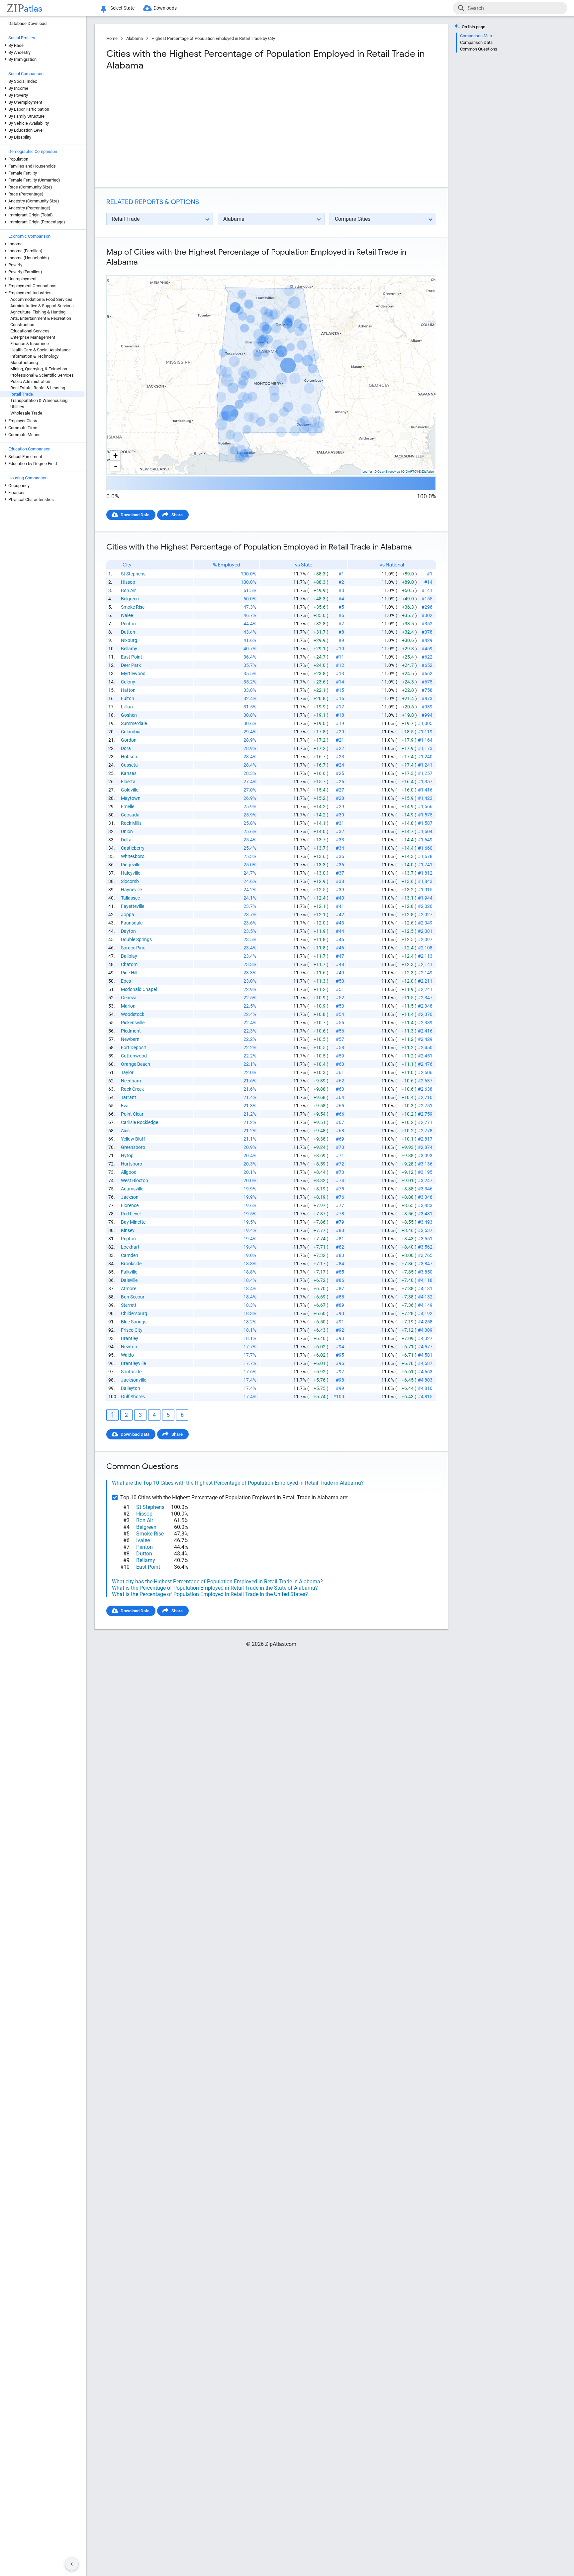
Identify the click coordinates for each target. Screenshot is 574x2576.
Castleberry (133, 848)
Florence (130, 1205)
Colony (128, 682)
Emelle (128, 806)
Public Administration (30, 381)
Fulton (128, 698)
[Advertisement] (188, 129)
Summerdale (134, 723)
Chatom (129, 964)
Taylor (127, 1072)
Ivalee (127, 615)
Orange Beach (136, 1064)
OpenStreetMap (389, 472)
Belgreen (130, 599)
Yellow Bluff (133, 1139)
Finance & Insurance (30, 344)
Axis (125, 1131)
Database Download (27, 23)
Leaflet (367, 472)
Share (177, 515)
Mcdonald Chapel (139, 989)
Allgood (129, 1172)
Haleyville (131, 873)
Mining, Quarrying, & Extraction (39, 369)
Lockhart (130, 1247)
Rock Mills (131, 823)
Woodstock (133, 1014)
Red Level (131, 1214)
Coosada (130, 815)
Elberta (128, 782)
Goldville (130, 790)
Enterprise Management (33, 337)
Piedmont (131, 1031)
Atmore (129, 1288)
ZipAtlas (428, 472)
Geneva (129, 998)
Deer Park (131, 665)
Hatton (128, 690)
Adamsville (132, 1189)
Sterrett (129, 1305)
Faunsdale (132, 923)
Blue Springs (134, 1322)
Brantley (130, 1338)
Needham (131, 1081)
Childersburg (134, 1313)
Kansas (129, 773)
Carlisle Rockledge (140, 1122)
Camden (130, 1255)
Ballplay (129, 956)
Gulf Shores (133, 1397)
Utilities (17, 407)
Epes (126, 981)
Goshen (129, 715)
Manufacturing (24, 363)
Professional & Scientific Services (42, 375)
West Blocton (135, 1180)
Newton (129, 1347)
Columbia (131, 732)
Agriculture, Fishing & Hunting (38, 312)
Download (422, 270)
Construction (22, 325)
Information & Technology (34, 356)
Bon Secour (133, 1297)
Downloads (165, 8)
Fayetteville (133, 906)
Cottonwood (134, 1056)
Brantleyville (133, 1363)
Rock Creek (132, 1089)
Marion (128, 1006)
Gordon (129, 740)
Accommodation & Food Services (41, 299)
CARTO (411, 472)
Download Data (135, 515)
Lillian (127, 707)
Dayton (128, 931)
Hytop (127, 1156)
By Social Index (23, 81)
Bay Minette (133, 1222)
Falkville (129, 1272)
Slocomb (130, 881)
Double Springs (136, 939)
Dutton (128, 632)
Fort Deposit (134, 1047)
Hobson (129, 757)
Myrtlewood (133, 674)
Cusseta (129, 765)
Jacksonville (134, 1380)
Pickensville (133, 1023)
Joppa (128, 915)
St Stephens (133, 574)
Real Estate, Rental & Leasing (38, 388)
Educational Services (30, 331)
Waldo (127, 1355)
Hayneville (131, 890)
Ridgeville (131, 865)
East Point (132, 657)
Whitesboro (133, 856)
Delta (126, 840)
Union (127, 831)
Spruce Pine (133, 948)
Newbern (130, 1039)
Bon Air (128, 590)
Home (112, 38)
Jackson (130, 1197)
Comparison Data (476, 42)
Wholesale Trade (26, 413)
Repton (128, 1239)
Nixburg (129, 640)
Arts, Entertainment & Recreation (41, 318)
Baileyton (131, 1388)
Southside (131, 1372)
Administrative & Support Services (42, 306)
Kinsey (128, 1230)
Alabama (135, 38)
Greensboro (133, 1147)
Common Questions (479, 49)
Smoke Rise (133, 607)
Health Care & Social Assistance (41, 350)
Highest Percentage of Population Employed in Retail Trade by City (213, 38)
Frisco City (132, 1330)
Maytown (131, 798)
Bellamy (129, 649)
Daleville (129, 1280)
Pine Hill (129, 973)
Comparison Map (476, 36)
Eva (125, 1106)
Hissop (128, 582)
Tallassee (130, 898)
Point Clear (132, 1114)
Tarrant (129, 1097)
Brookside (131, 1264)
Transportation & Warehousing (39, 400)
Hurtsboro (132, 1164)
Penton (128, 624)
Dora (126, 748)
